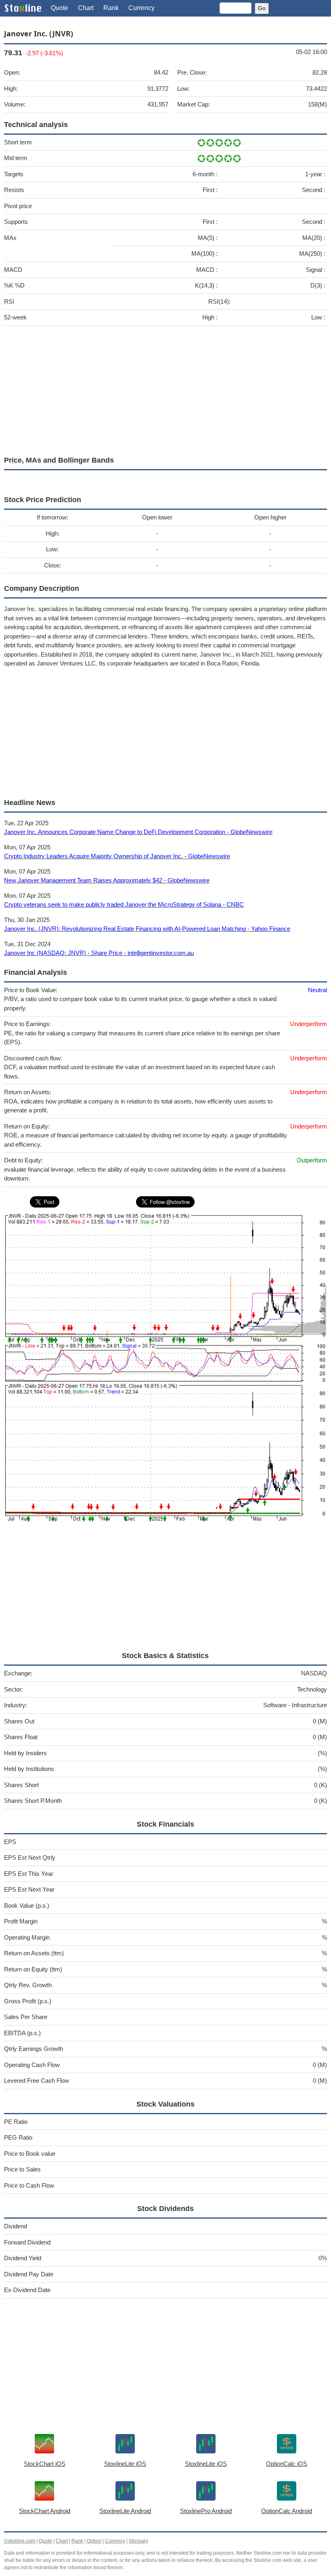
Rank (111, 8)
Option (94, 2541)
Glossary (138, 2541)
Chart (86, 8)
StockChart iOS (45, 2464)
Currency (141, 8)
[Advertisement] (165, 389)
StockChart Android (45, 2511)
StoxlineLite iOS (125, 2464)
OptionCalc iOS (287, 2464)
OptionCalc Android (287, 2511)
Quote (60, 8)
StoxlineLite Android (125, 2511)
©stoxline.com (20, 2541)
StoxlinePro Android (206, 2511)
